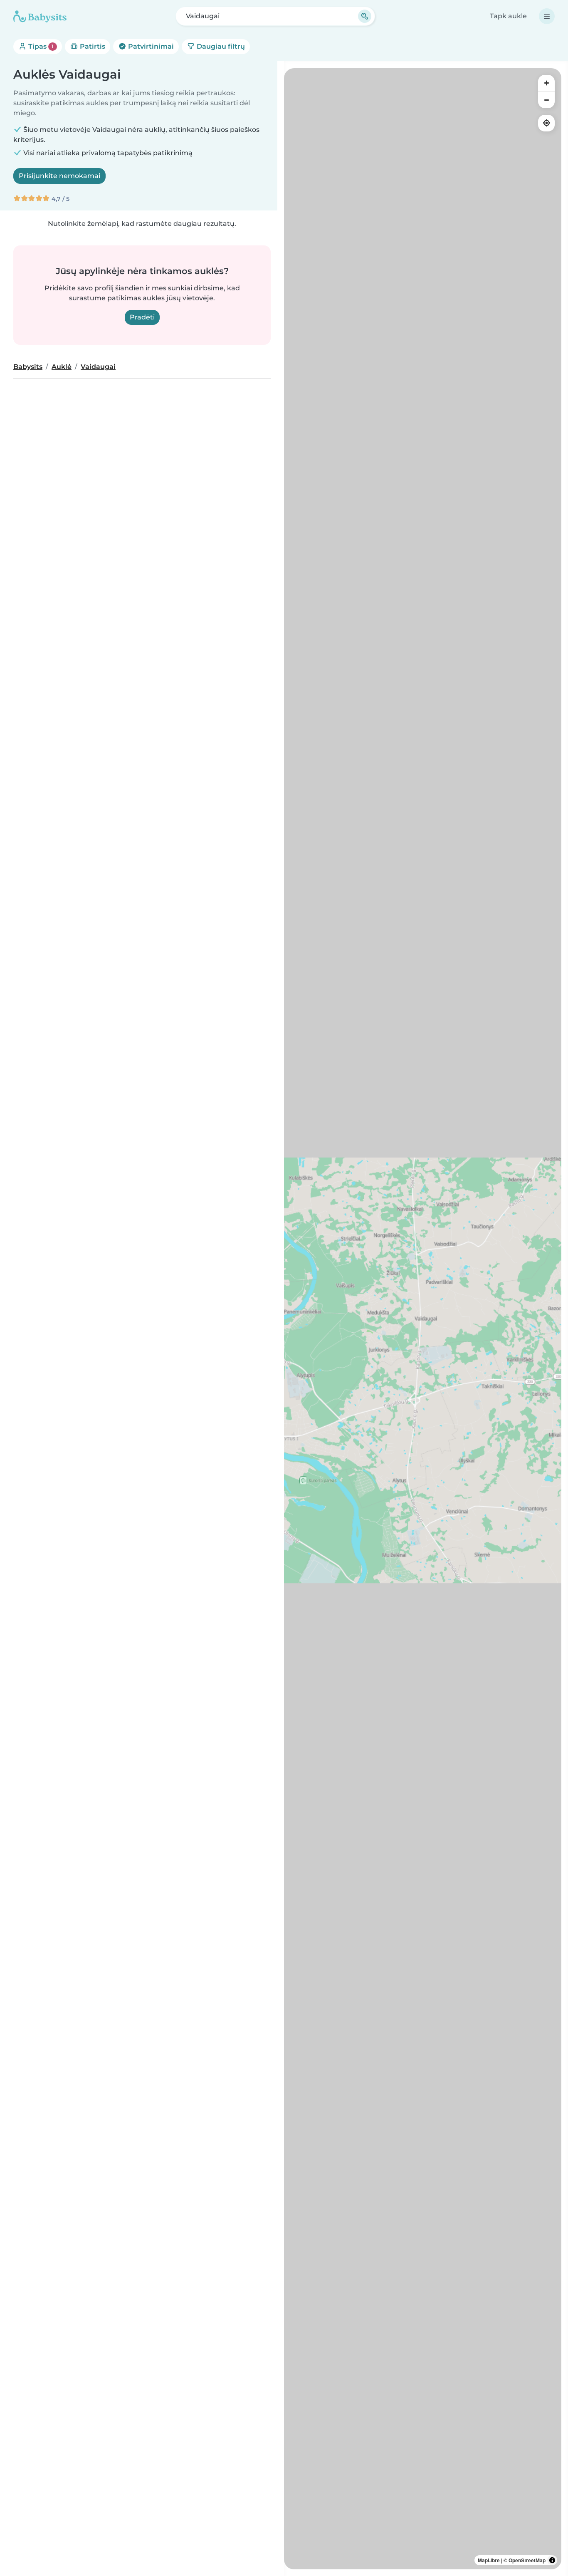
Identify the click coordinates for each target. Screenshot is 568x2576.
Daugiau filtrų (220, 46)
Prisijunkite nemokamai (59, 176)
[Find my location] (546, 123)
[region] (423, 1319)
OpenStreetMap (527, 2560)
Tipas (40, 46)
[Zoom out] (546, 100)
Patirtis (92, 46)
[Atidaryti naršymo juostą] (547, 16)
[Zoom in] (546, 83)
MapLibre (489, 2560)
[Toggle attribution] (552, 2560)
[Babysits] (40, 16)
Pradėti (142, 317)
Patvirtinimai (150, 46)
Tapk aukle (508, 16)
